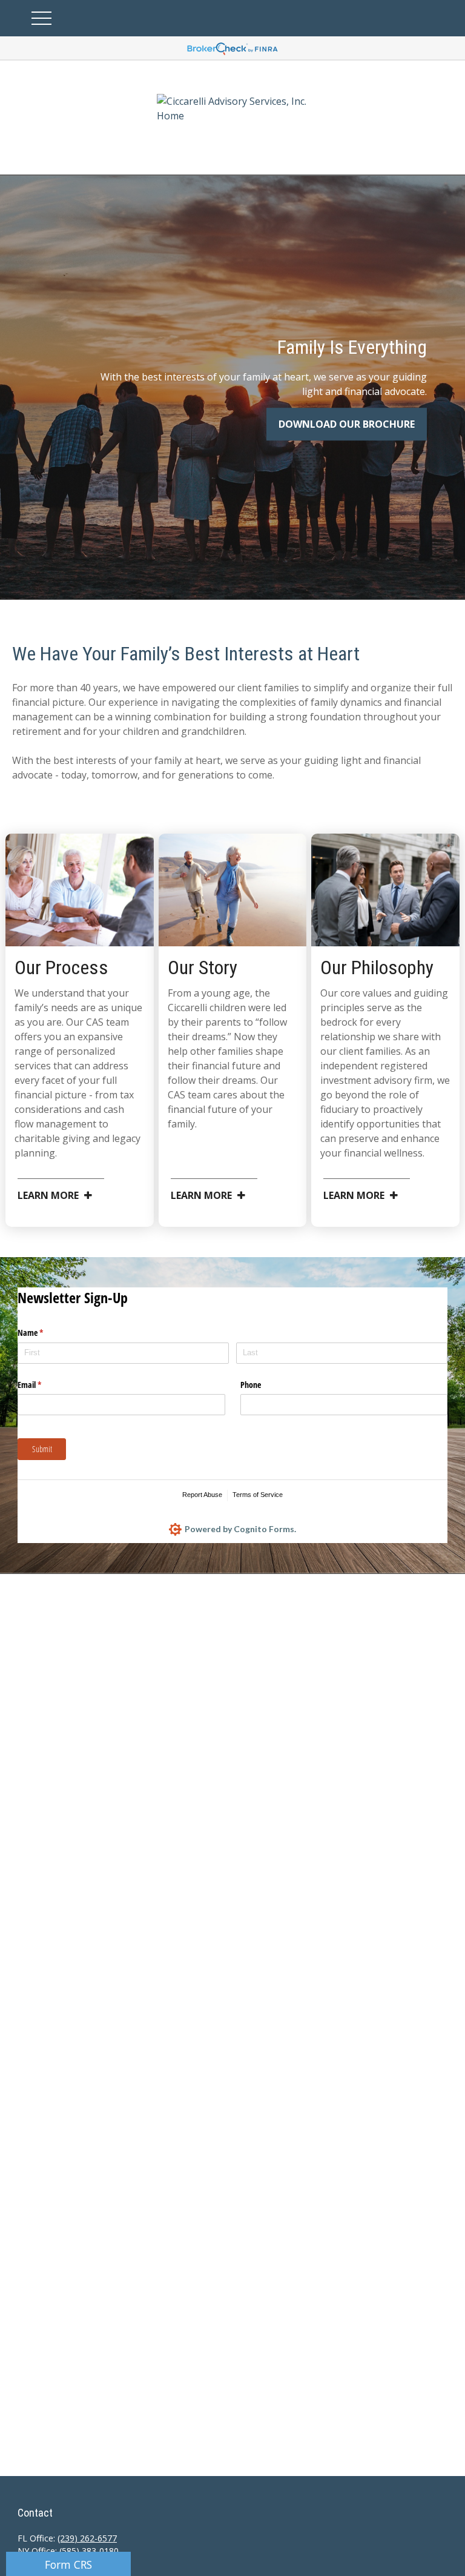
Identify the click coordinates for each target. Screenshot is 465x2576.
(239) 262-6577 (87, 2538)
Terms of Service (258, 1495)
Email (44, 1385)
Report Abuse (202, 1495)
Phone (251, 1385)
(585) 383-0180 (89, 2551)
